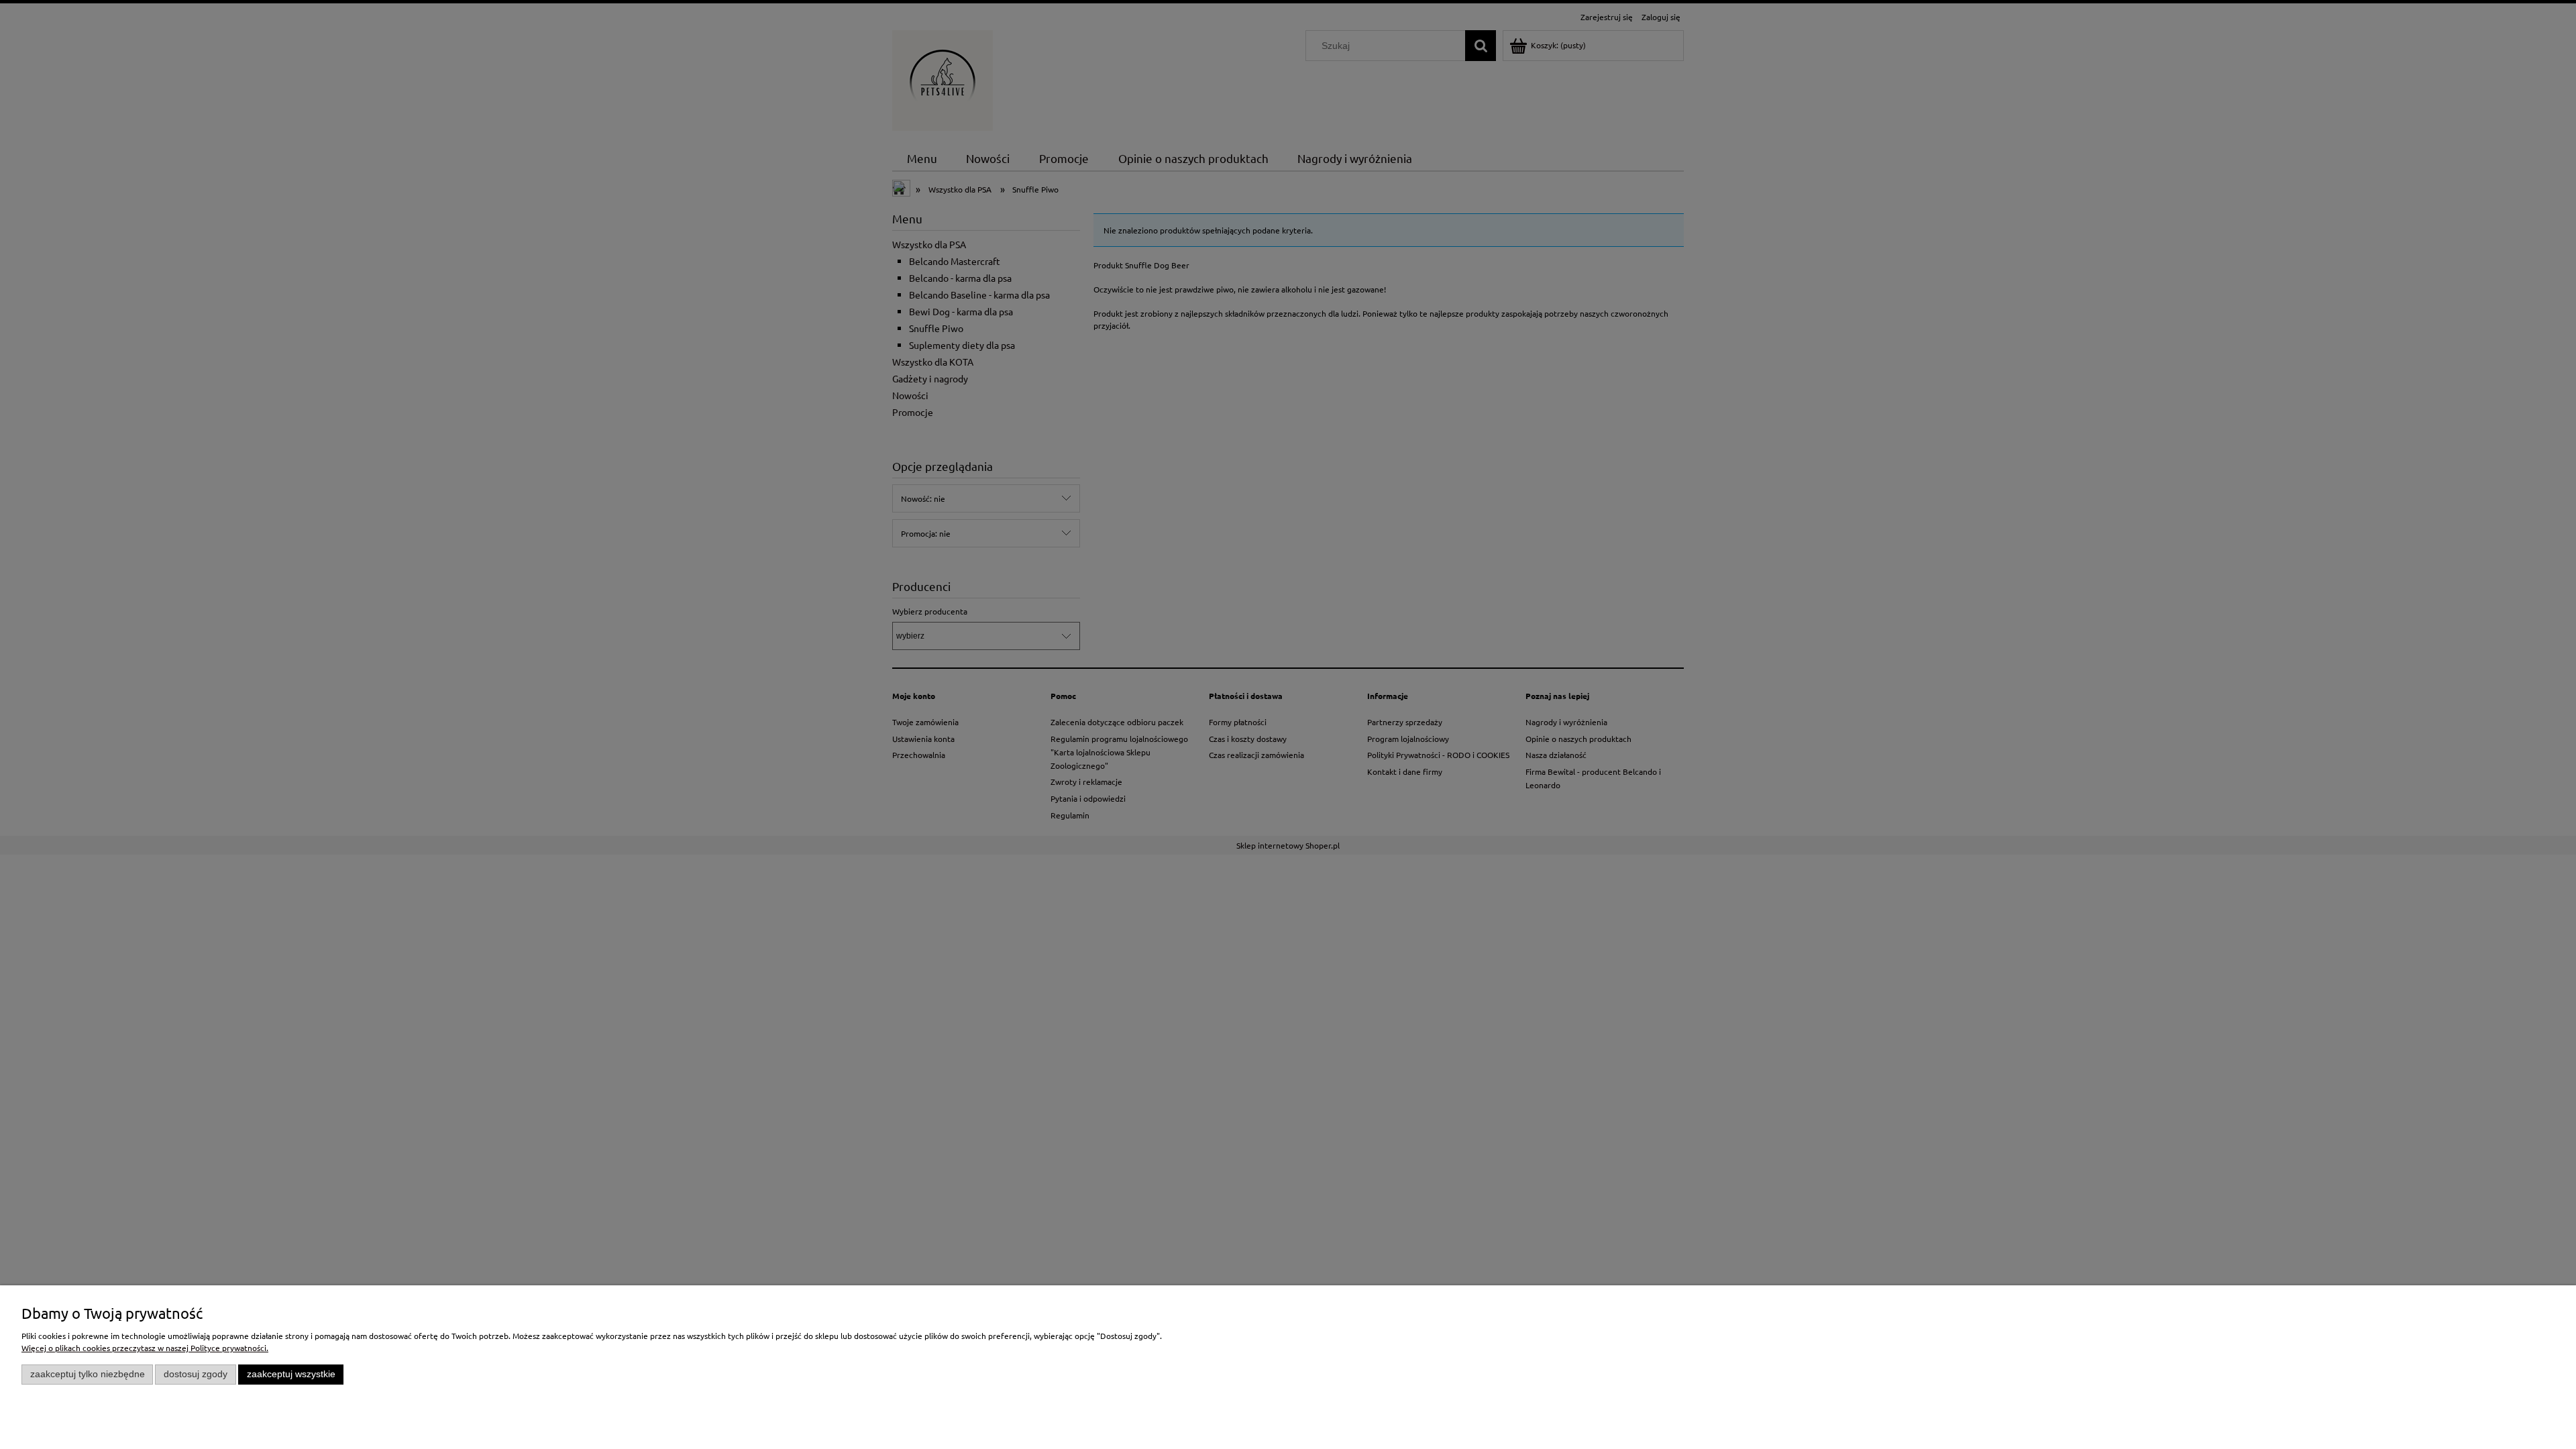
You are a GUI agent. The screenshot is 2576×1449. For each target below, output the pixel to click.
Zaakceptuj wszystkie (291, 1374)
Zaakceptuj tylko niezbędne (88, 1374)
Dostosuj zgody (196, 1374)
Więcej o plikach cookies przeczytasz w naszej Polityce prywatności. (145, 1348)
